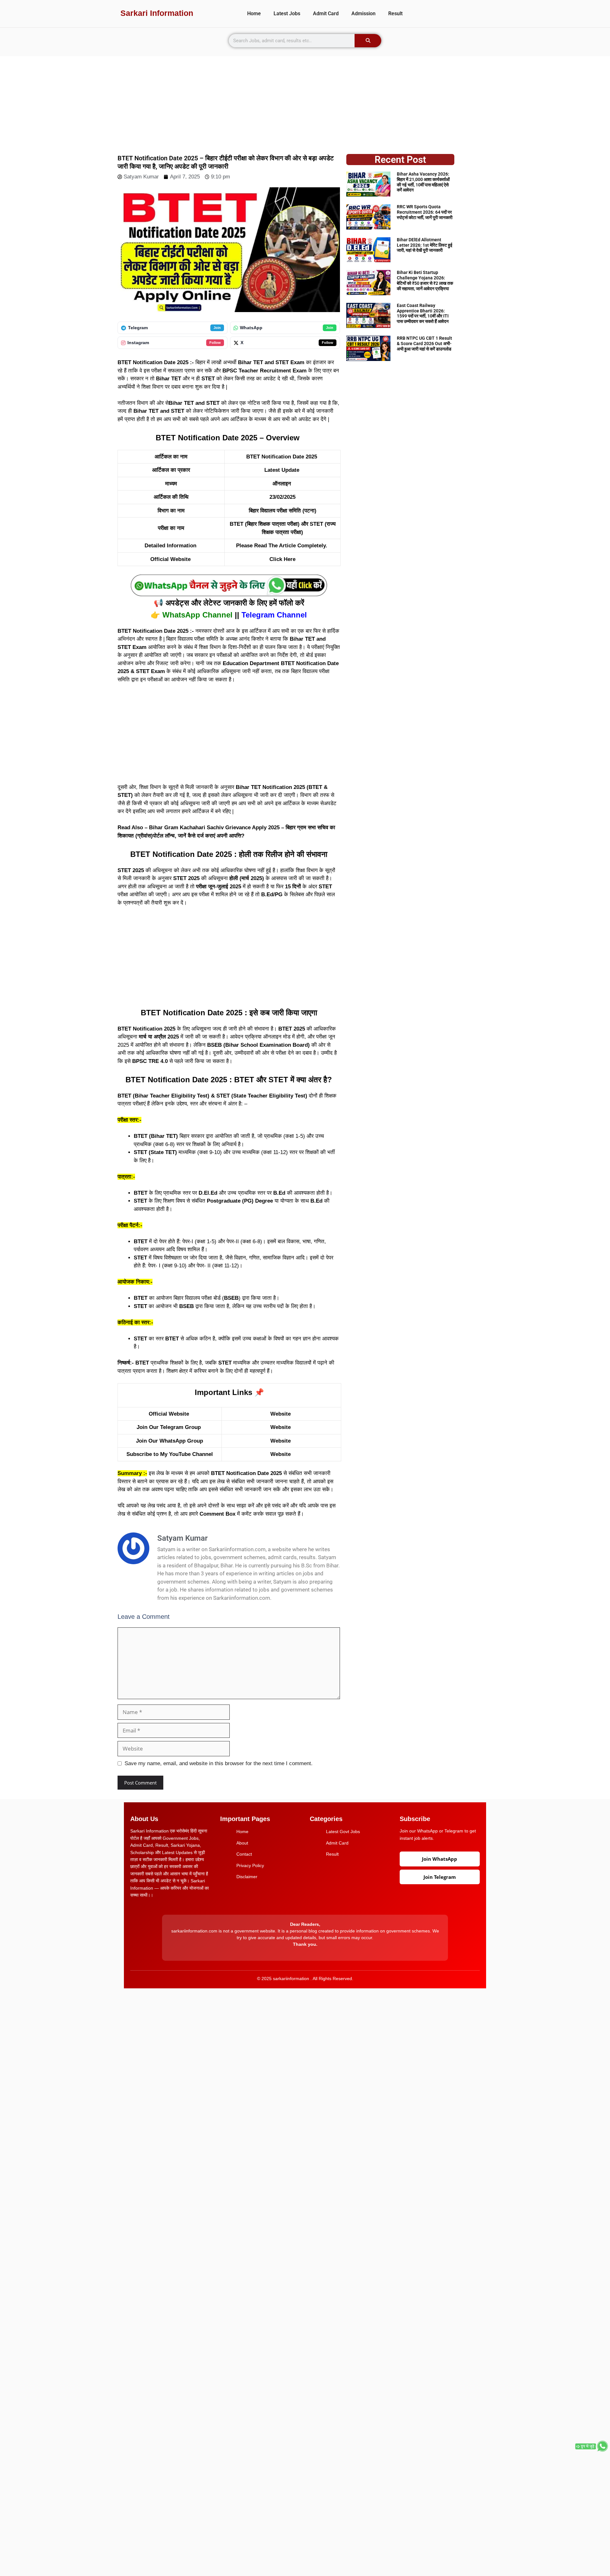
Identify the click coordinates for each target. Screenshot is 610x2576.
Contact (244, 1854)
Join (217, 328)
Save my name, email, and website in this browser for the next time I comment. (219, 1763)
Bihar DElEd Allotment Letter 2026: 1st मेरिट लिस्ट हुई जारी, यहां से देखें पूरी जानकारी (425, 245)
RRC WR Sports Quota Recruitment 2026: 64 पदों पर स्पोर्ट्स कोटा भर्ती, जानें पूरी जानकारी (425, 212)
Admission (363, 13)
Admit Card (326, 13)
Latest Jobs (287, 13)
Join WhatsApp (440, 1859)
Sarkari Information (157, 13)
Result (395, 13)
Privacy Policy (250, 1865)
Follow (215, 343)
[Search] (368, 41)
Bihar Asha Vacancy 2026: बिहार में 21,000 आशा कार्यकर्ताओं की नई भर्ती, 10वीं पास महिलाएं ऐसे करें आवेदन (423, 182)
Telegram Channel (274, 615)
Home (254, 13)
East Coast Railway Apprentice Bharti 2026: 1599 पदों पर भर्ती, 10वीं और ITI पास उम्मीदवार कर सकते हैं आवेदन (423, 313)
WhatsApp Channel (197, 615)
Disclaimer (247, 1877)
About (242, 1843)
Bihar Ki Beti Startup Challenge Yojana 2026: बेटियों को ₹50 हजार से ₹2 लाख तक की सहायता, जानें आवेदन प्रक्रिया (425, 280)
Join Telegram (440, 1877)
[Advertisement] (305, 101)
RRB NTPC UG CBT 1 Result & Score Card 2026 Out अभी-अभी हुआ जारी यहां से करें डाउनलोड (424, 344)
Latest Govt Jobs (343, 1832)
